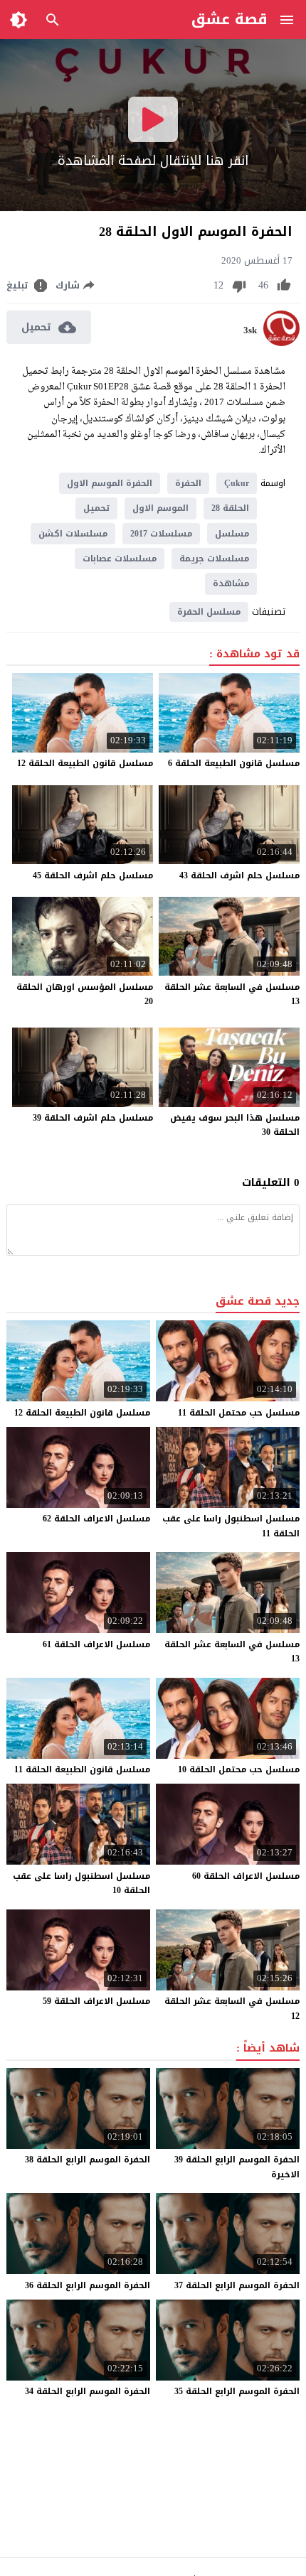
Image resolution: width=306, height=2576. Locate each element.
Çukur (237, 483)
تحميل (96, 508)
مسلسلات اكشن (73, 534)
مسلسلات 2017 (161, 534)
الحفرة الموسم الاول (110, 483)
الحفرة (188, 483)
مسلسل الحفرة (209, 612)
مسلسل (232, 534)
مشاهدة (231, 583)
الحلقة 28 (230, 508)
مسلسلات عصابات (120, 559)
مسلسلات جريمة (214, 559)
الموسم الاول (160, 508)
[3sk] (281, 343)
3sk (250, 330)
